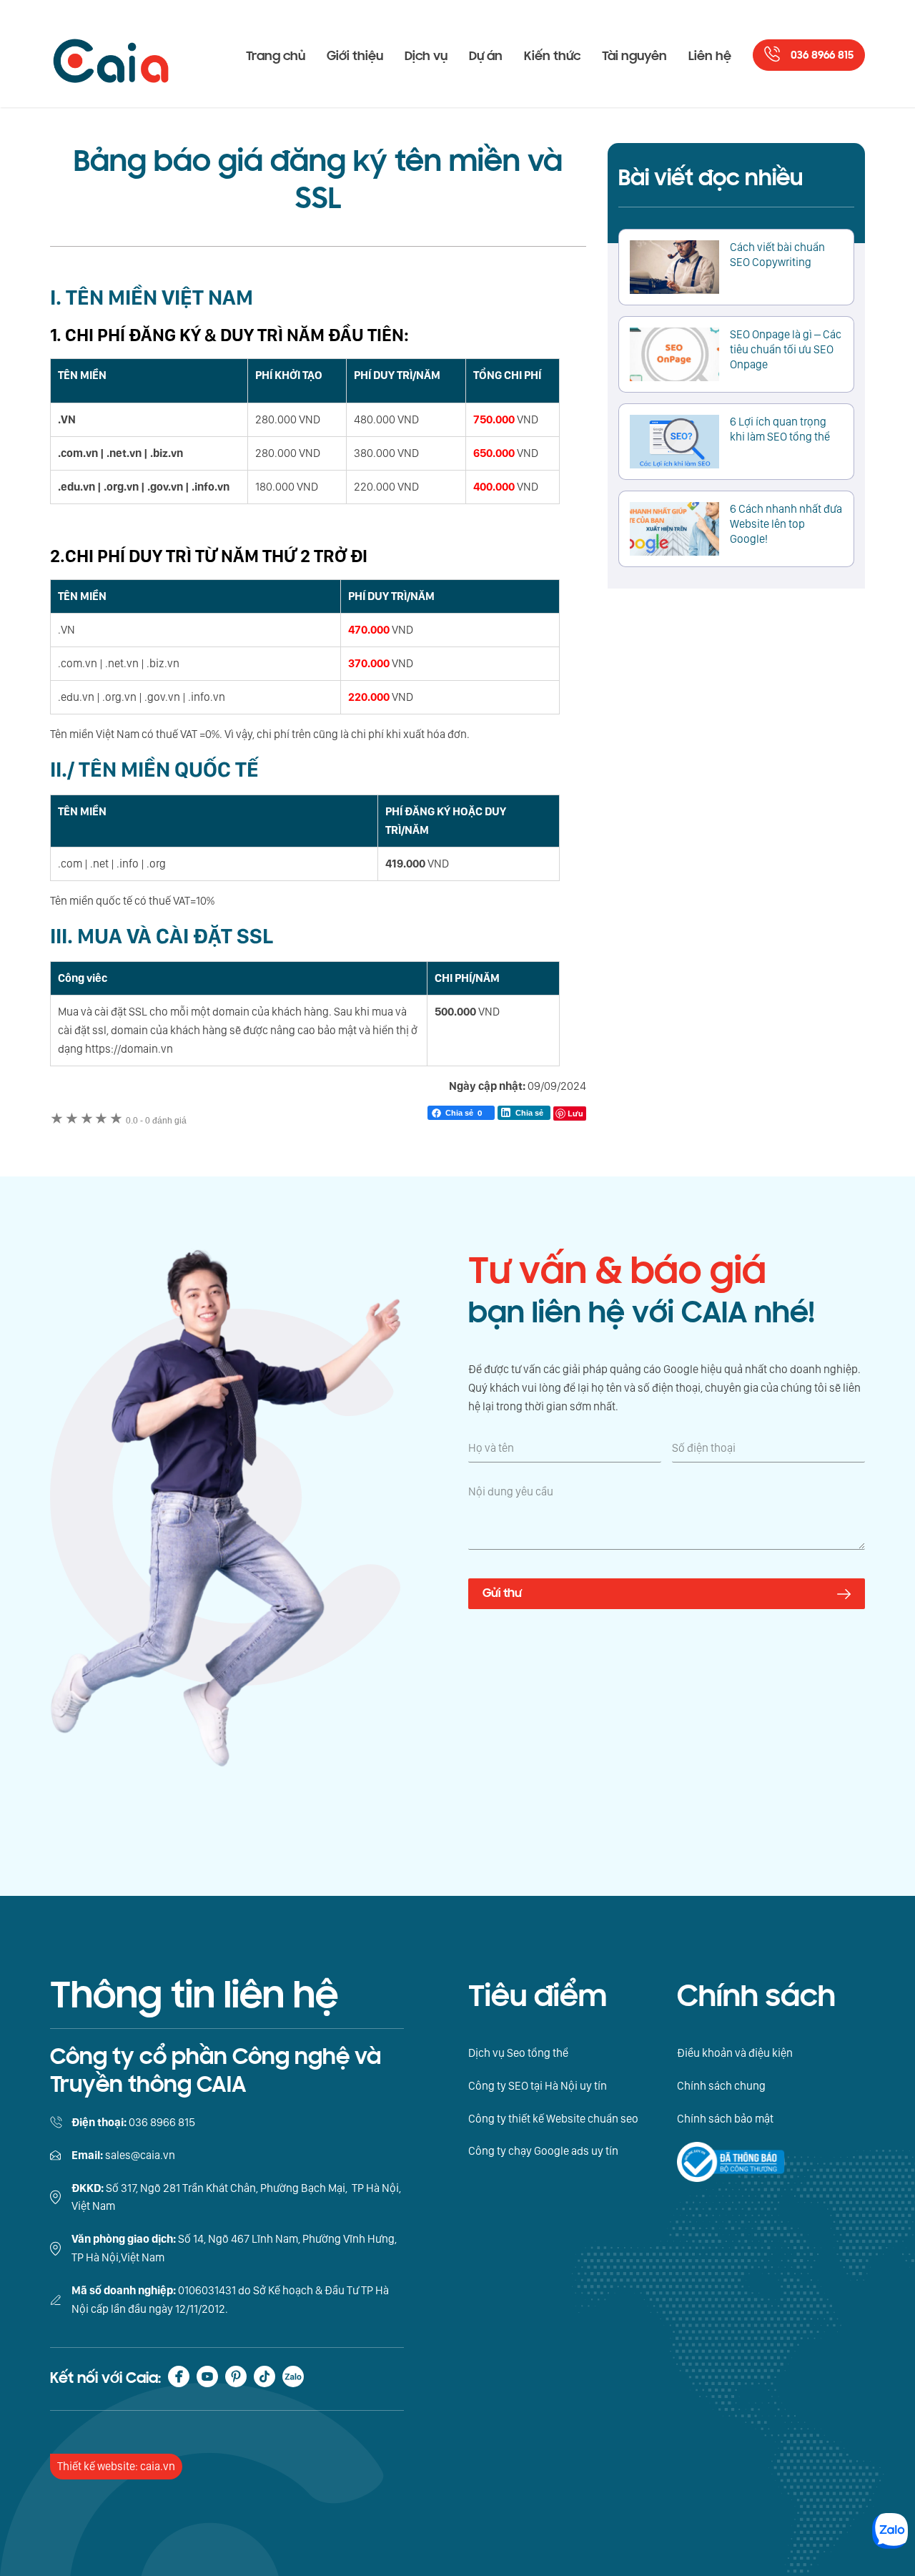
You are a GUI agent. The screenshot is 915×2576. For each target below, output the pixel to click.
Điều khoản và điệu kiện (735, 2053)
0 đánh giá (156, 1121)
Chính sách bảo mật (725, 2119)
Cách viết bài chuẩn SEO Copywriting (777, 255)
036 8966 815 (822, 55)
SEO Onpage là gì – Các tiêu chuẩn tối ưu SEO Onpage (786, 349)
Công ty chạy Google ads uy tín (543, 2151)
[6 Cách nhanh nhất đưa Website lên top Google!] (674, 529)
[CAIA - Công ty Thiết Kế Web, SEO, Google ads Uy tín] (111, 54)
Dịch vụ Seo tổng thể (518, 2053)
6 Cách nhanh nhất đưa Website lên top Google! (786, 524)
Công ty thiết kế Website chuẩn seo (553, 2119)
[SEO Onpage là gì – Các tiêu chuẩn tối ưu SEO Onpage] (674, 354)
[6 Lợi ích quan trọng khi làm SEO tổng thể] (674, 442)
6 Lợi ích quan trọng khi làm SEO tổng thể (780, 429)
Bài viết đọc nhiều (711, 178)
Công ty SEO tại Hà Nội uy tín (538, 2086)
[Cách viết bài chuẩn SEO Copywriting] (674, 267)
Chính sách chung (721, 2086)
